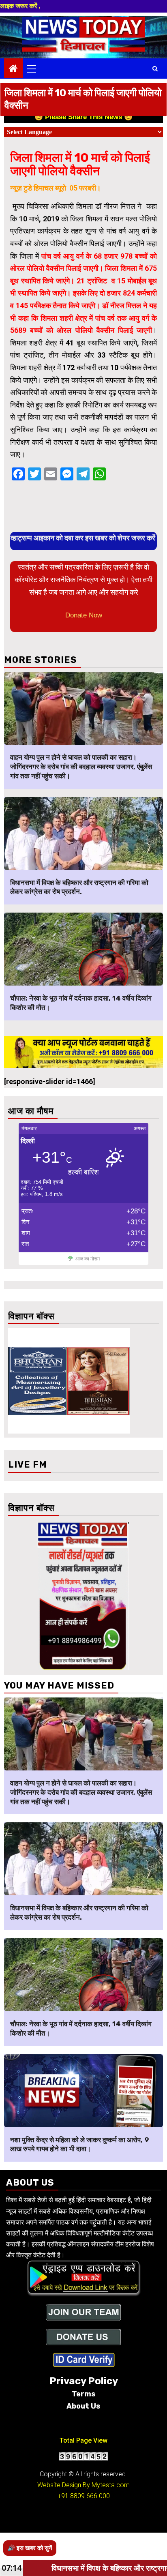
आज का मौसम (88, 1259)
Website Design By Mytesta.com (83, 2485)
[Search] (155, 69)
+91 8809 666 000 (84, 2496)
